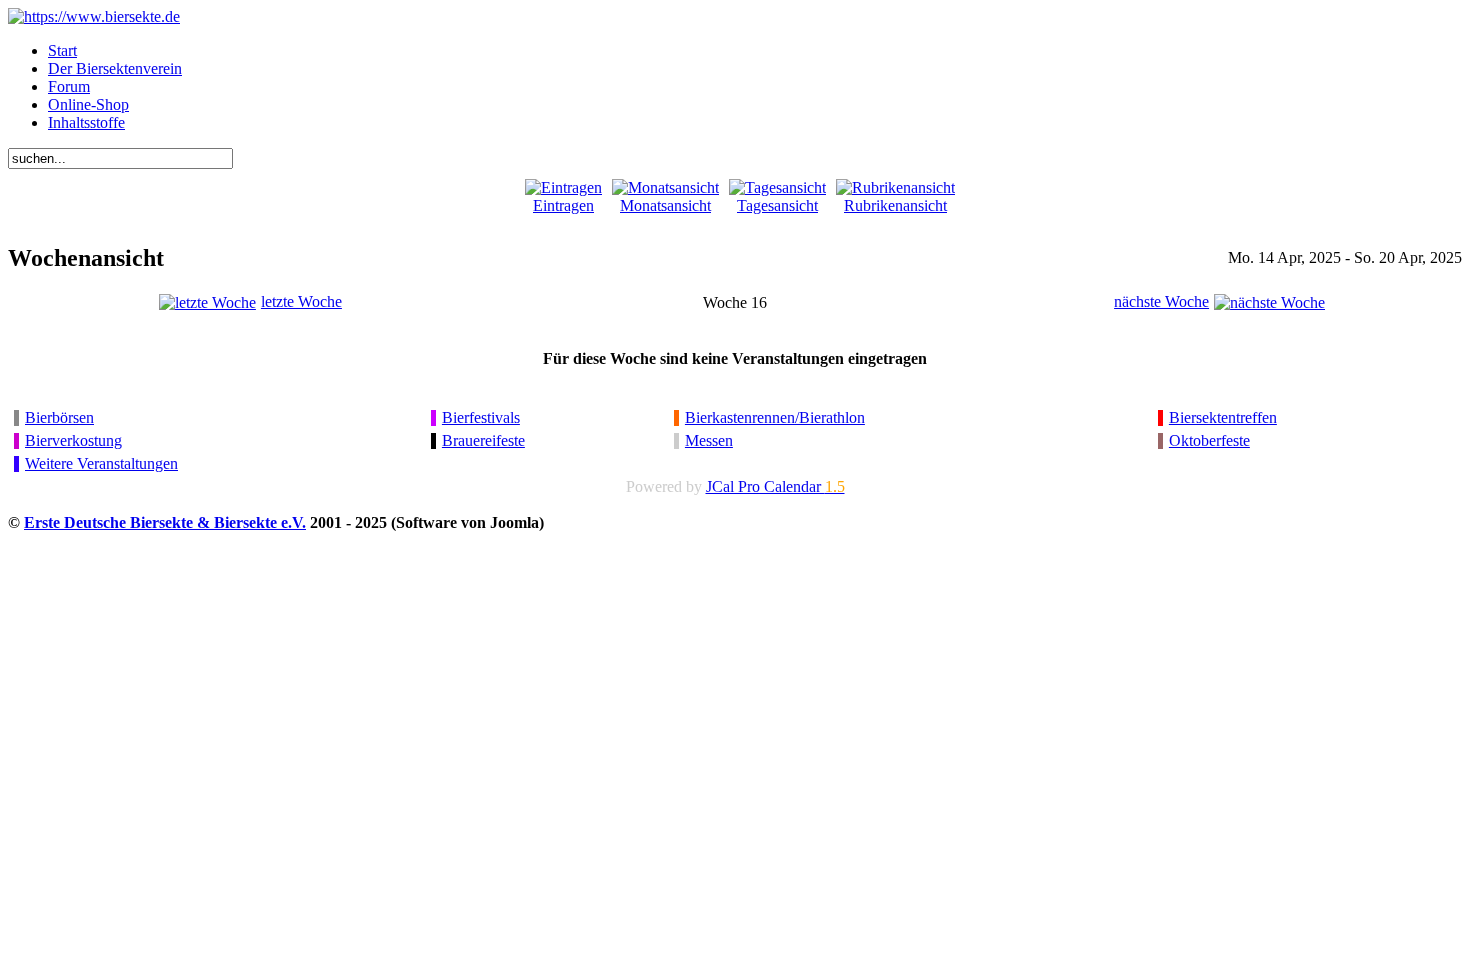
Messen (709, 440)
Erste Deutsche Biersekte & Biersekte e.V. (165, 522)
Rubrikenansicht (895, 205)
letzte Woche (301, 301)
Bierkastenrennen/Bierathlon (775, 417)
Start (62, 50)
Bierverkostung (73, 440)
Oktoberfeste (1209, 440)
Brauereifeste (483, 440)
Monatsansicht (665, 205)
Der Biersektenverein (115, 68)
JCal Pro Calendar (775, 486)
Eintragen (563, 205)
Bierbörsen (59, 417)
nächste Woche (1161, 301)
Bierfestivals (481, 417)
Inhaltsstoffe (86, 122)
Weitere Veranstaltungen (101, 463)
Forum (69, 86)
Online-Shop (88, 104)
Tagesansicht (777, 205)
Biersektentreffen (1223, 417)
